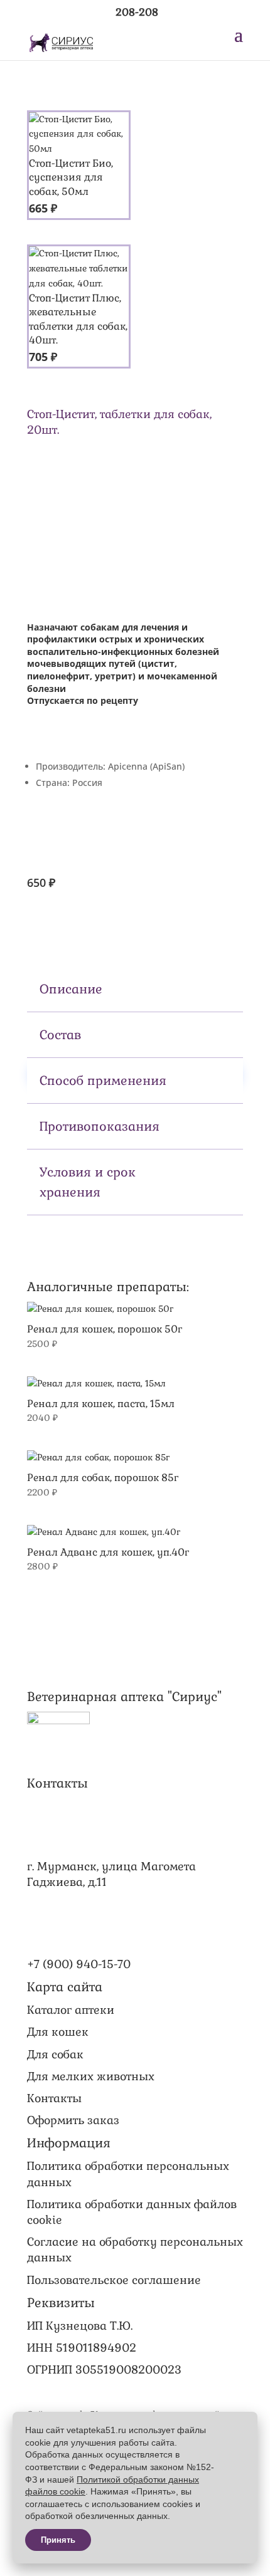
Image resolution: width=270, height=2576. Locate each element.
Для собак (55, 2054)
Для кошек (58, 2032)
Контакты (54, 2098)
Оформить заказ (73, 2120)
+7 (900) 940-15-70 (79, 1964)
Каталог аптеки (71, 2010)
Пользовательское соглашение (114, 2280)
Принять (58, 2540)
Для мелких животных (91, 2076)
